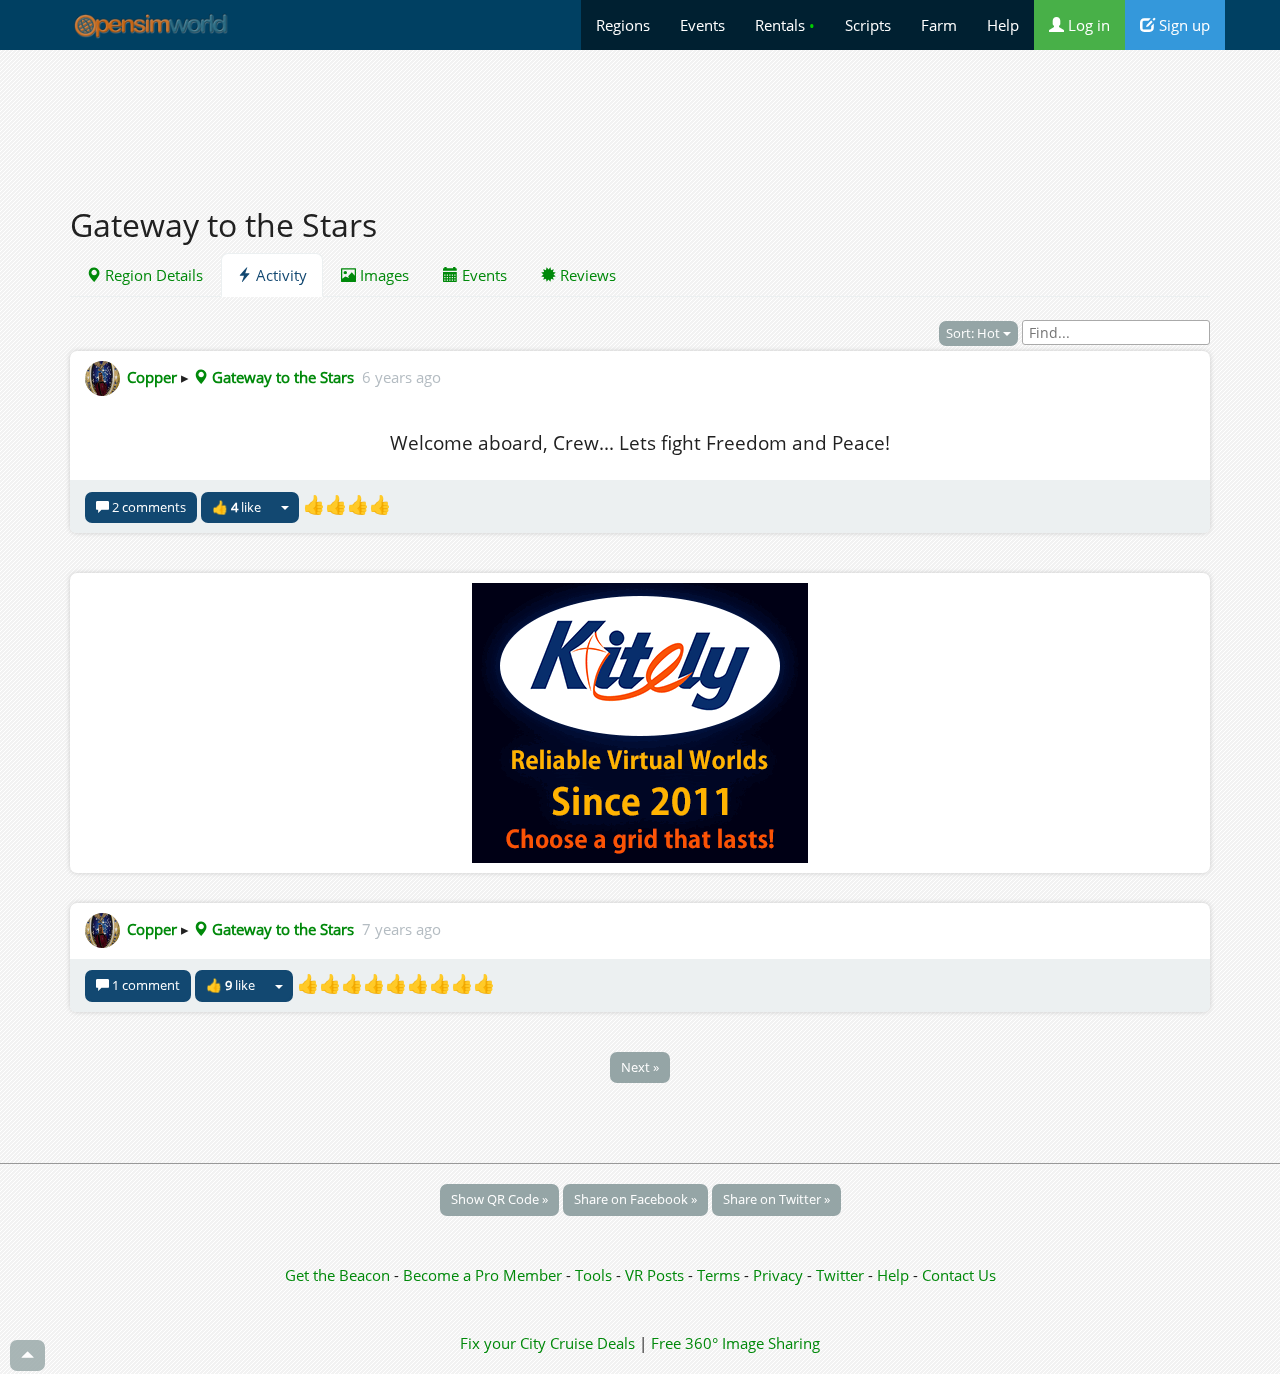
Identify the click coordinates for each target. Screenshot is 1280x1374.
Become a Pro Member (484, 1275)
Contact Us (959, 1275)
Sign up (1182, 25)
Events (702, 25)
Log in (1087, 25)
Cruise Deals (592, 1343)
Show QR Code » (499, 1199)
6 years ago (401, 377)
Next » (640, 1067)
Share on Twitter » (776, 1199)
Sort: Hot (974, 333)
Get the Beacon (337, 1275)
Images (382, 275)
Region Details (152, 275)
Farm (939, 25)
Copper (152, 377)
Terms (720, 1275)
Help (1003, 25)
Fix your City (503, 1343)
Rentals (785, 25)
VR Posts (656, 1275)
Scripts (868, 25)
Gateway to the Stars (281, 377)
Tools (595, 1275)
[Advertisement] (640, 117)
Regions (623, 25)
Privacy (778, 1275)
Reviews (586, 275)
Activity (279, 275)
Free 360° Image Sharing (735, 1343)
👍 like (236, 507)
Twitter (840, 1275)
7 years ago (401, 929)
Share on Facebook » (635, 1199)
